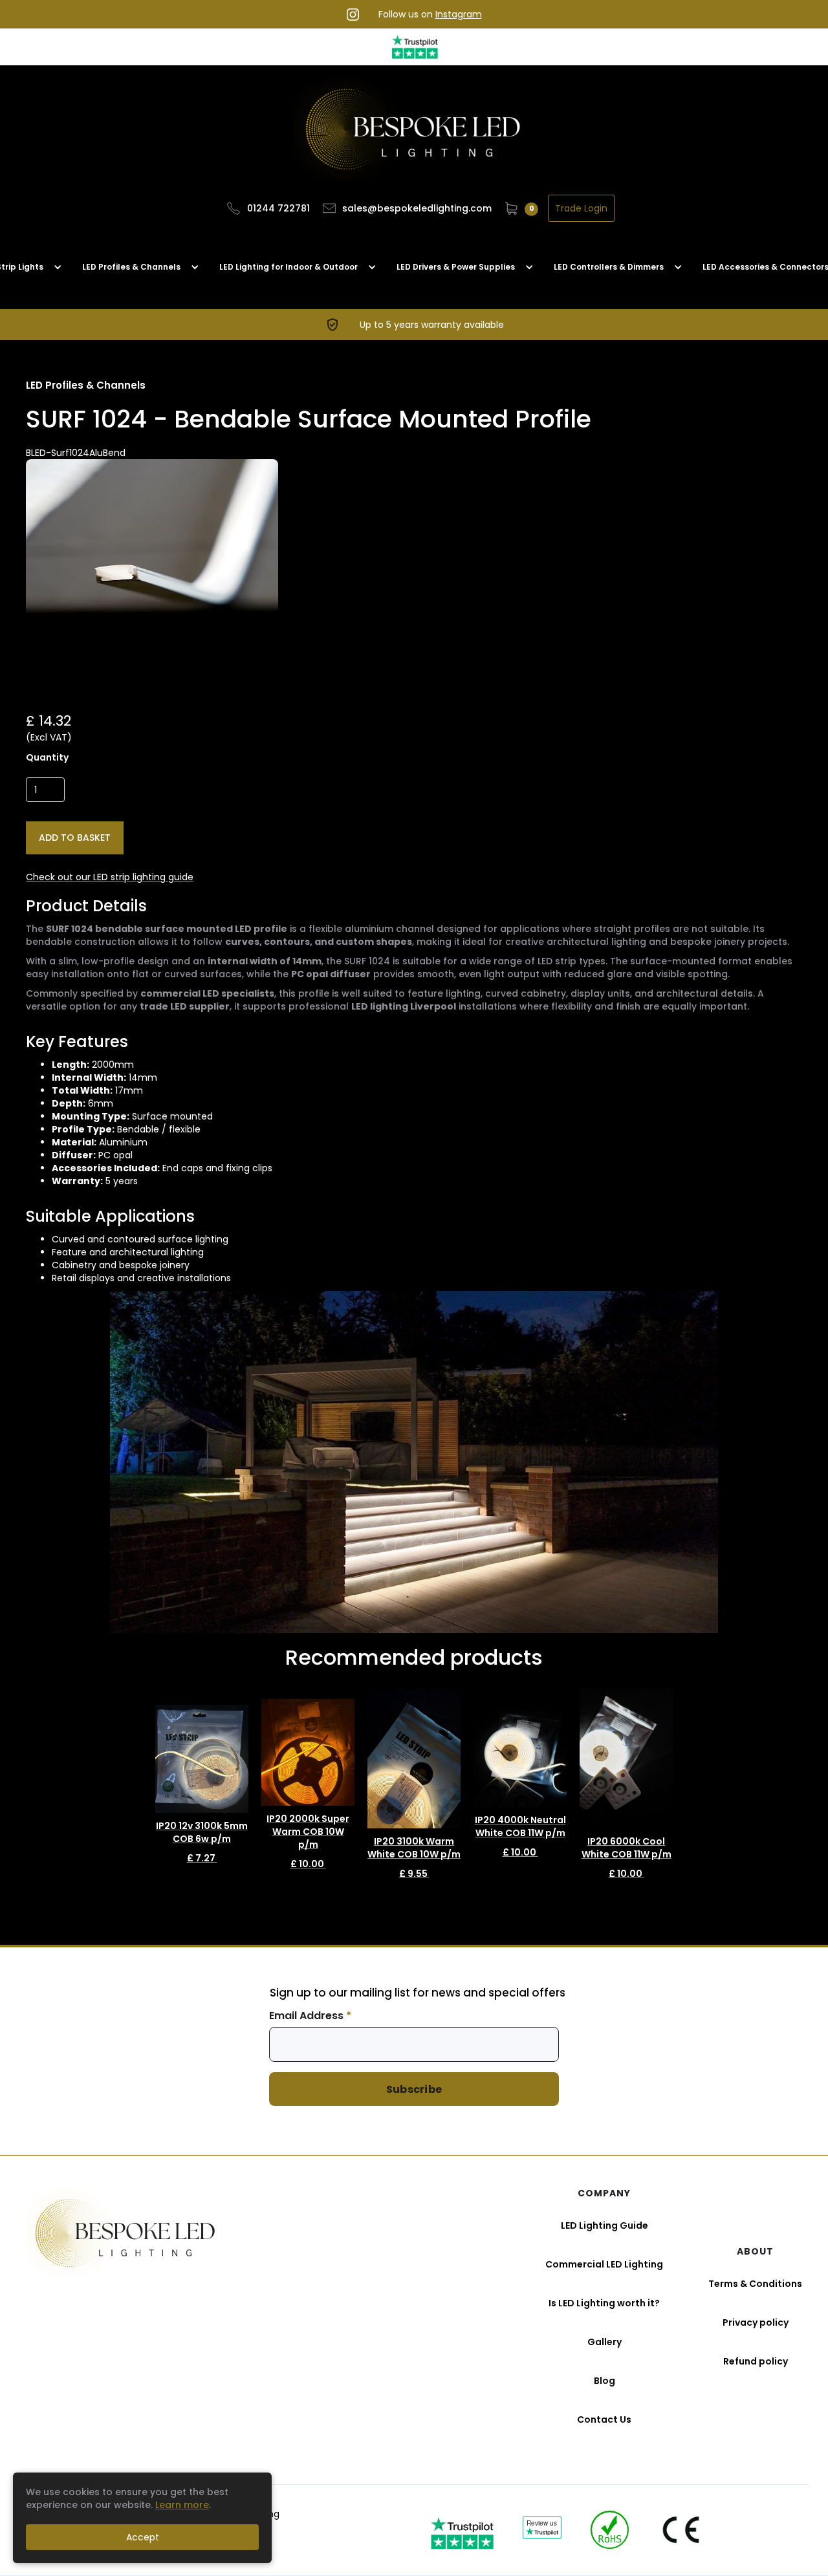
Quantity (47, 757)
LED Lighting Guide (605, 2225)
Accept (143, 2537)
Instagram (459, 14)
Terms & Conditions (755, 2284)
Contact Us (604, 2419)
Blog (605, 2381)
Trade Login (581, 208)
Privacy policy (756, 2322)
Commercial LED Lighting (604, 2264)
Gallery (605, 2342)
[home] (414, 130)
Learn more (182, 2505)
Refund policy (756, 2361)
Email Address (310, 2016)
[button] (521, 209)
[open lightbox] (152, 585)
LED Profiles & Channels (86, 385)
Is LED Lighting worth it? (604, 2303)
